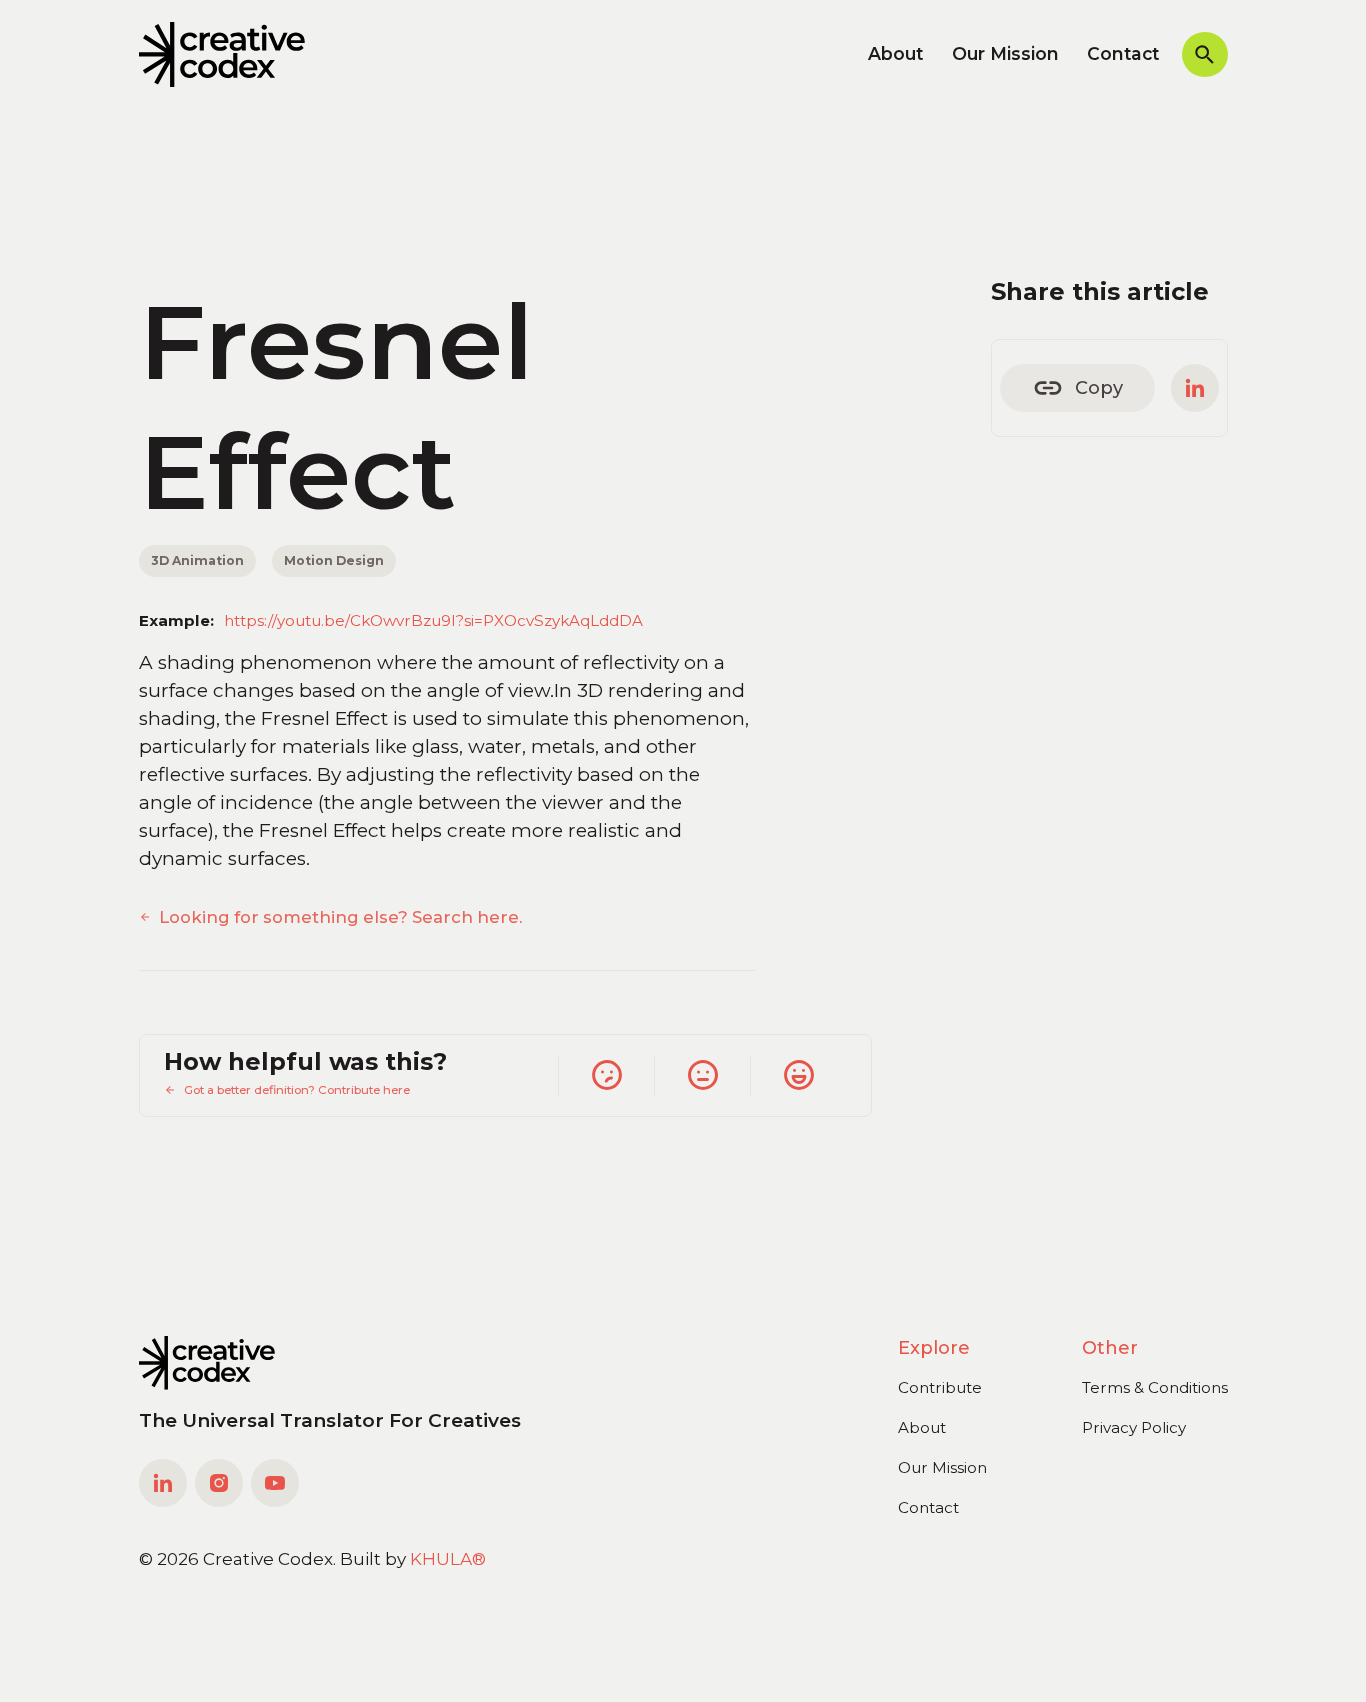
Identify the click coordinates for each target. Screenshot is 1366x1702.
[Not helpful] (606, 1076)
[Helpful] (798, 1076)
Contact (1123, 53)
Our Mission (1005, 53)
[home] (222, 54)
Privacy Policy (1134, 1427)
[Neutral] (702, 1076)
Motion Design (334, 560)
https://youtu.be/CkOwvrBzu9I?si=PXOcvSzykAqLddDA (433, 620)
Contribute (940, 1387)
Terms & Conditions (1155, 1387)
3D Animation (197, 560)
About (895, 53)
